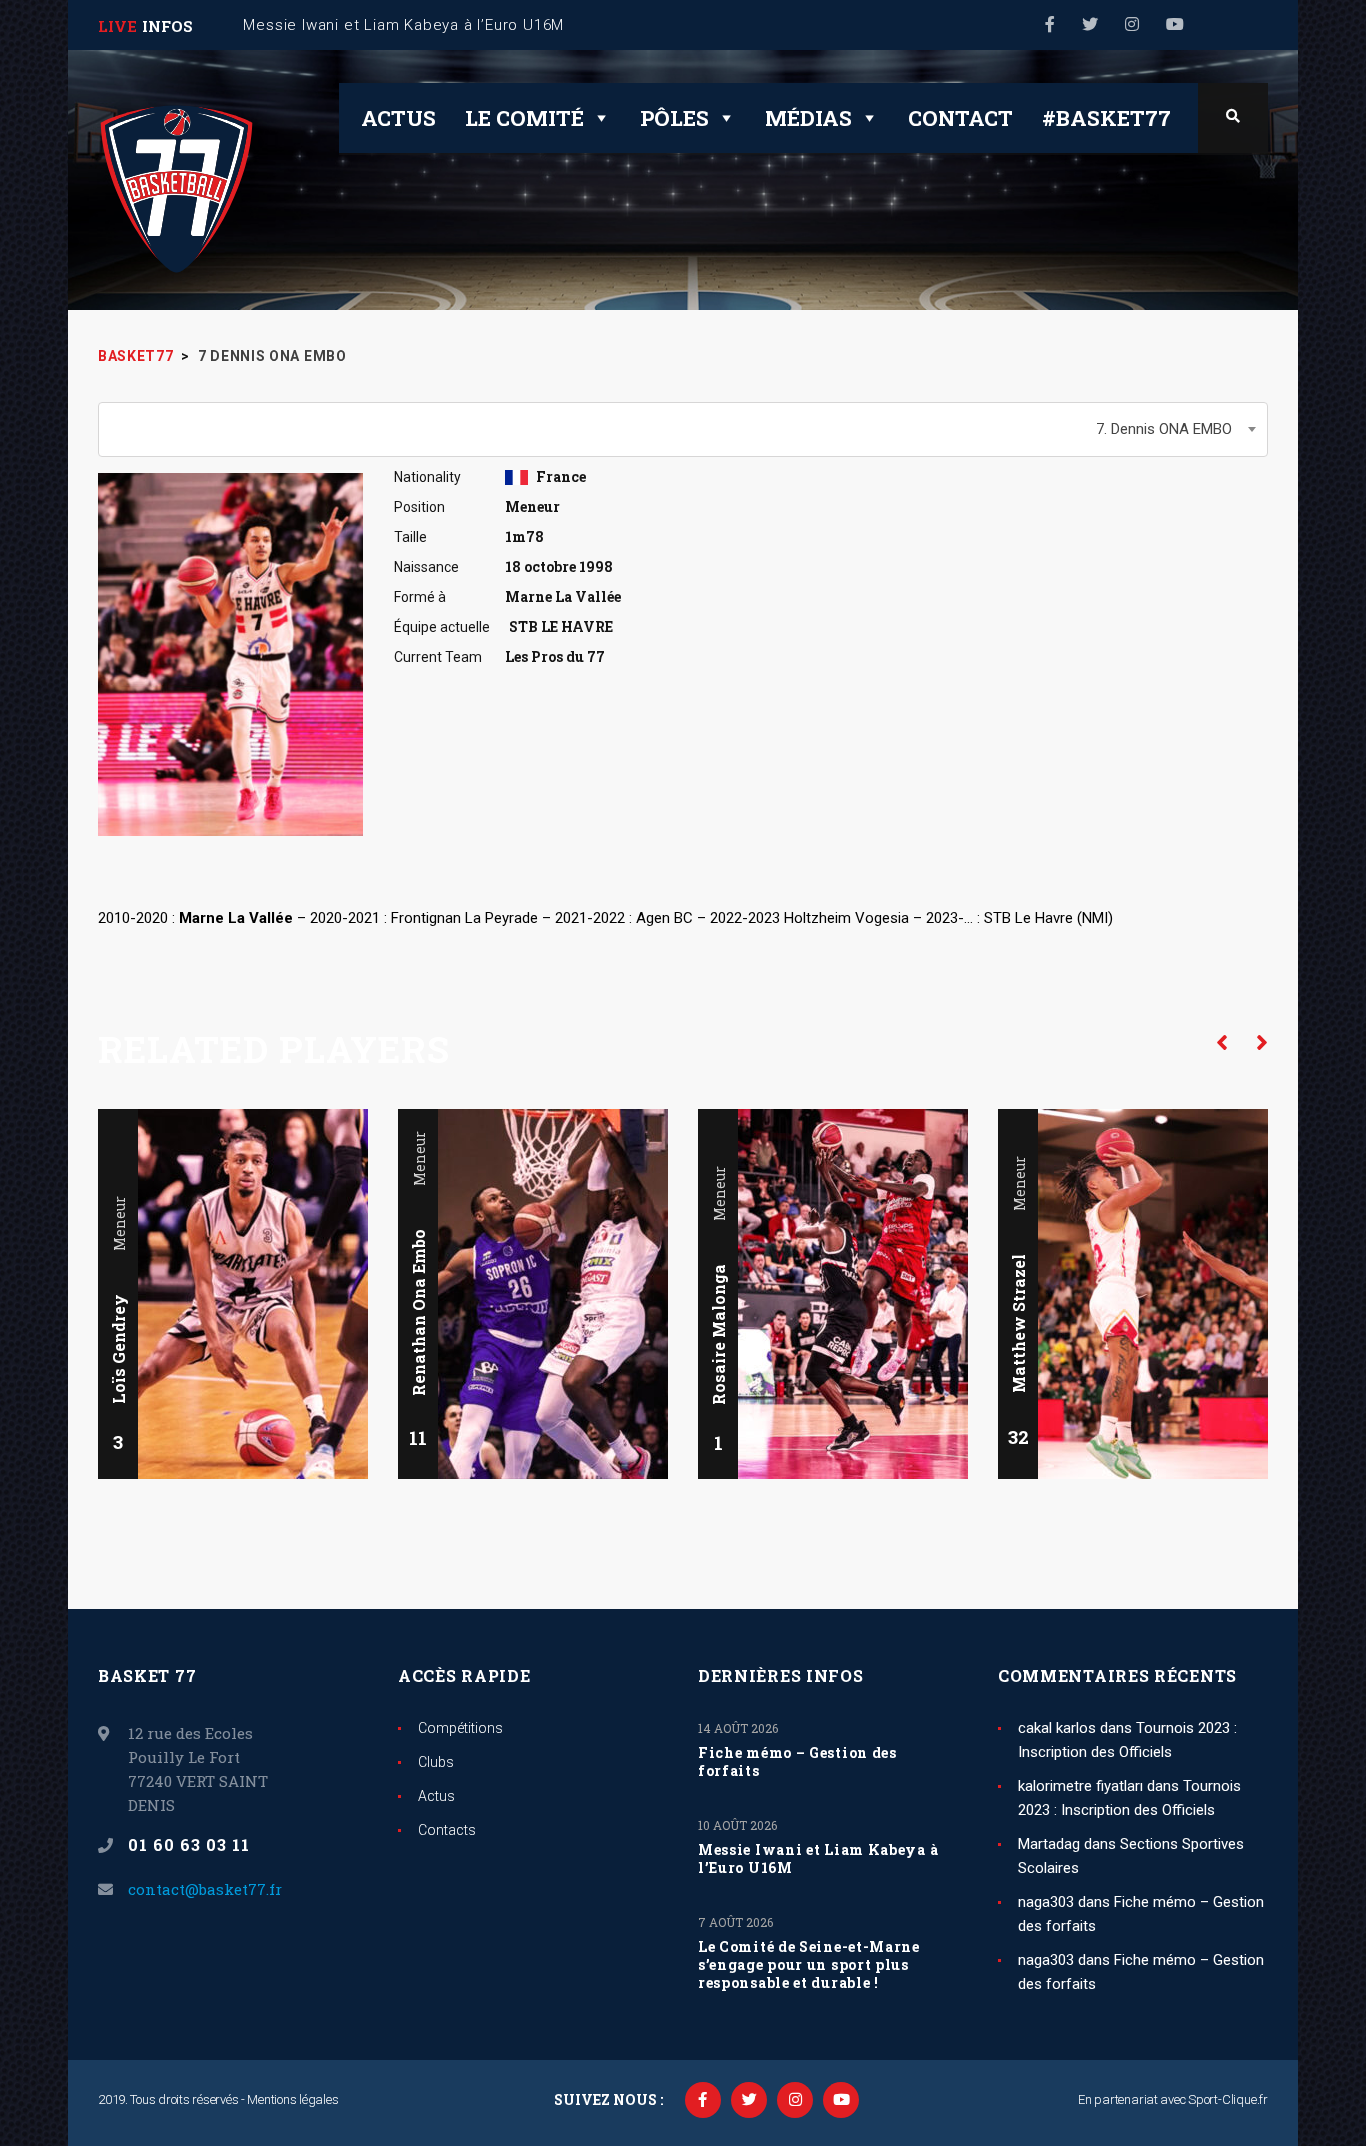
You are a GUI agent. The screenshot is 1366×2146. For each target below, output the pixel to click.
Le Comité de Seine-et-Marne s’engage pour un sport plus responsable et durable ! (809, 1965)
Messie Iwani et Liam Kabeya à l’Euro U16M (818, 1859)
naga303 (1046, 1902)
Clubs (436, 1762)
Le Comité (524, 118)
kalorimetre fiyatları (1080, 1786)
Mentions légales (292, 2099)
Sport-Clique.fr (1228, 2099)
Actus (398, 118)
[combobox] (683, 429)
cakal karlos (1057, 1728)
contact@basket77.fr (205, 1889)
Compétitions (460, 1728)
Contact (960, 118)
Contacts (447, 1830)
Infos (167, 26)
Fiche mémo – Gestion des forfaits (797, 1762)
